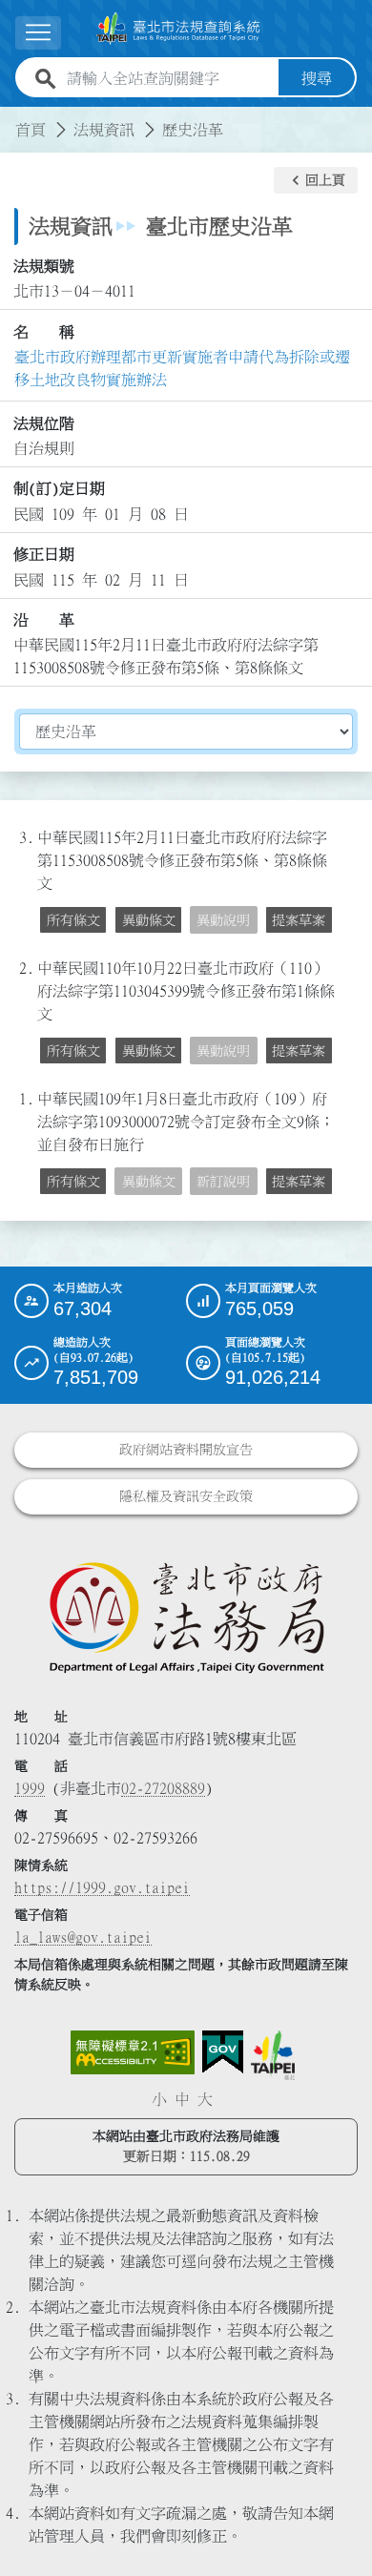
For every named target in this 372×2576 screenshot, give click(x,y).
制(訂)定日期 (59, 488)
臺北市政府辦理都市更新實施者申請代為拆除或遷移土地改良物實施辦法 (182, 368)
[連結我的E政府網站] (223, 2052)
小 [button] (159, 2099)
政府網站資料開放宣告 (186, 1450)
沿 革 (44, 620)
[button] (316, 180)
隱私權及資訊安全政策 (186, 1496)
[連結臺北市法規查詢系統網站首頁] (178, 29)
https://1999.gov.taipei (102, 1887)
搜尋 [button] (317, 78)
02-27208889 (163, 1788)
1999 (30, 1788)
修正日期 (44, 554)
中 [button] (182, 2099)
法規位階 (44, 423)
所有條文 (73, 920)
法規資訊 (104, 130)
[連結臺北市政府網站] (273, 2055)
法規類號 (44, 266)
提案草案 (299, 920)
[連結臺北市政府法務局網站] (186, 1617)
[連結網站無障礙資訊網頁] (133, 2052)
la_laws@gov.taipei (83, 1937)
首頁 (31, 130)
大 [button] (205, 2099)
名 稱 (44, 332)
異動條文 (149, 920)
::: (11, 118)
